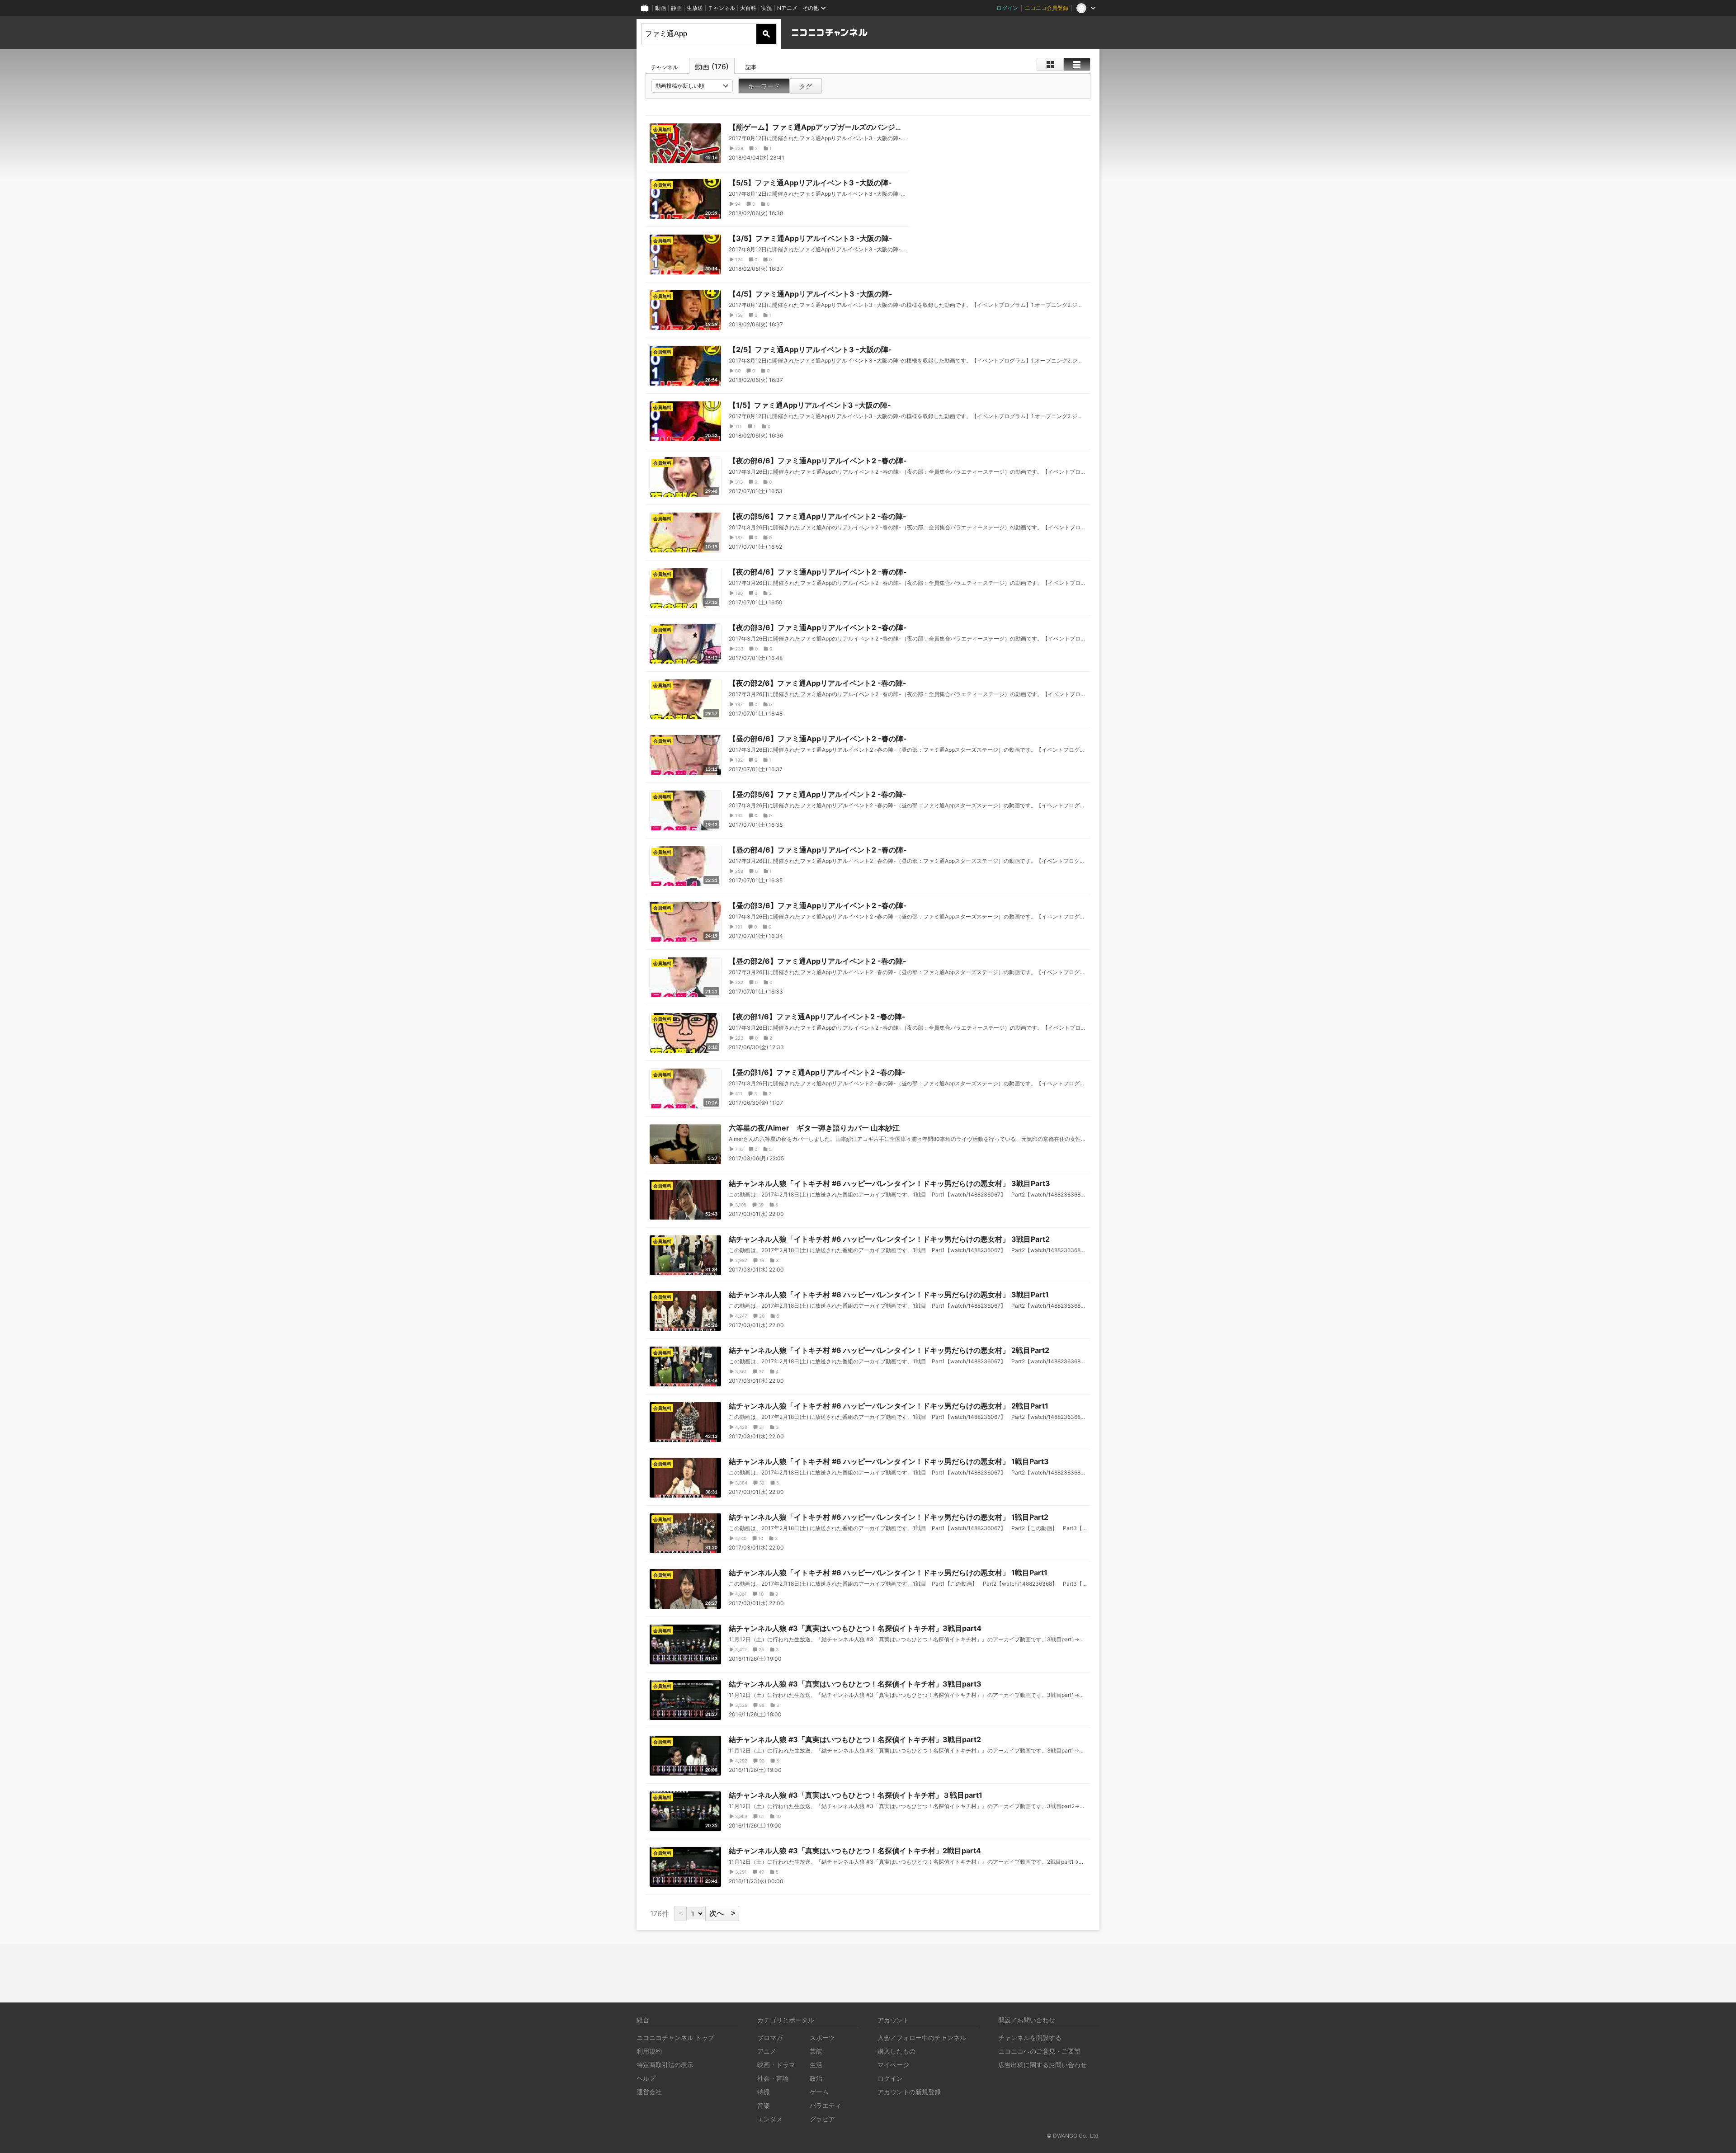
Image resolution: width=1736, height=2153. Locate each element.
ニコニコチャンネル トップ (675, 2038)
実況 (767, 8)
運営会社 (649, 2092)
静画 (676, 8)
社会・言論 (773, 2078)
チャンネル (722, 8)
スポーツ (822, 2038)
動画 (660, 8)
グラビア (822, 2119)
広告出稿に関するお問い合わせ (1043, 2065)
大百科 (748, 8)
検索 (766, 34)
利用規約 (649, 2051)
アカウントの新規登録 (909, 2092)
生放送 (695, 8)
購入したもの (896, 2051)
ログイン (1007, 8)
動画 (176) (712, 66)
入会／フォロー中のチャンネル (922, 2038)
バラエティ (826, 2105)
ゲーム (819, 2092)
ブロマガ (770, 2038)
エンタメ (770, 2119)
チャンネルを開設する (1030, 2038)
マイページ (893, 2065)
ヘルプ (646, 2078)
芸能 (816, 2051)
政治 (816, 2078)
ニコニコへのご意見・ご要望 (1039, 2051)
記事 (751, 67)
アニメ (767, 2051)
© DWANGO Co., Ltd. (1073, 2136)
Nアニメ (787, 8)
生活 (816, 2065)
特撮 (764, 2092)
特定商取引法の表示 (665, 2065)
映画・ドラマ (776, 2065)
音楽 (764, 2105)
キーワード (764, 86)
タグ (806, 86)
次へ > (722, 1913)
